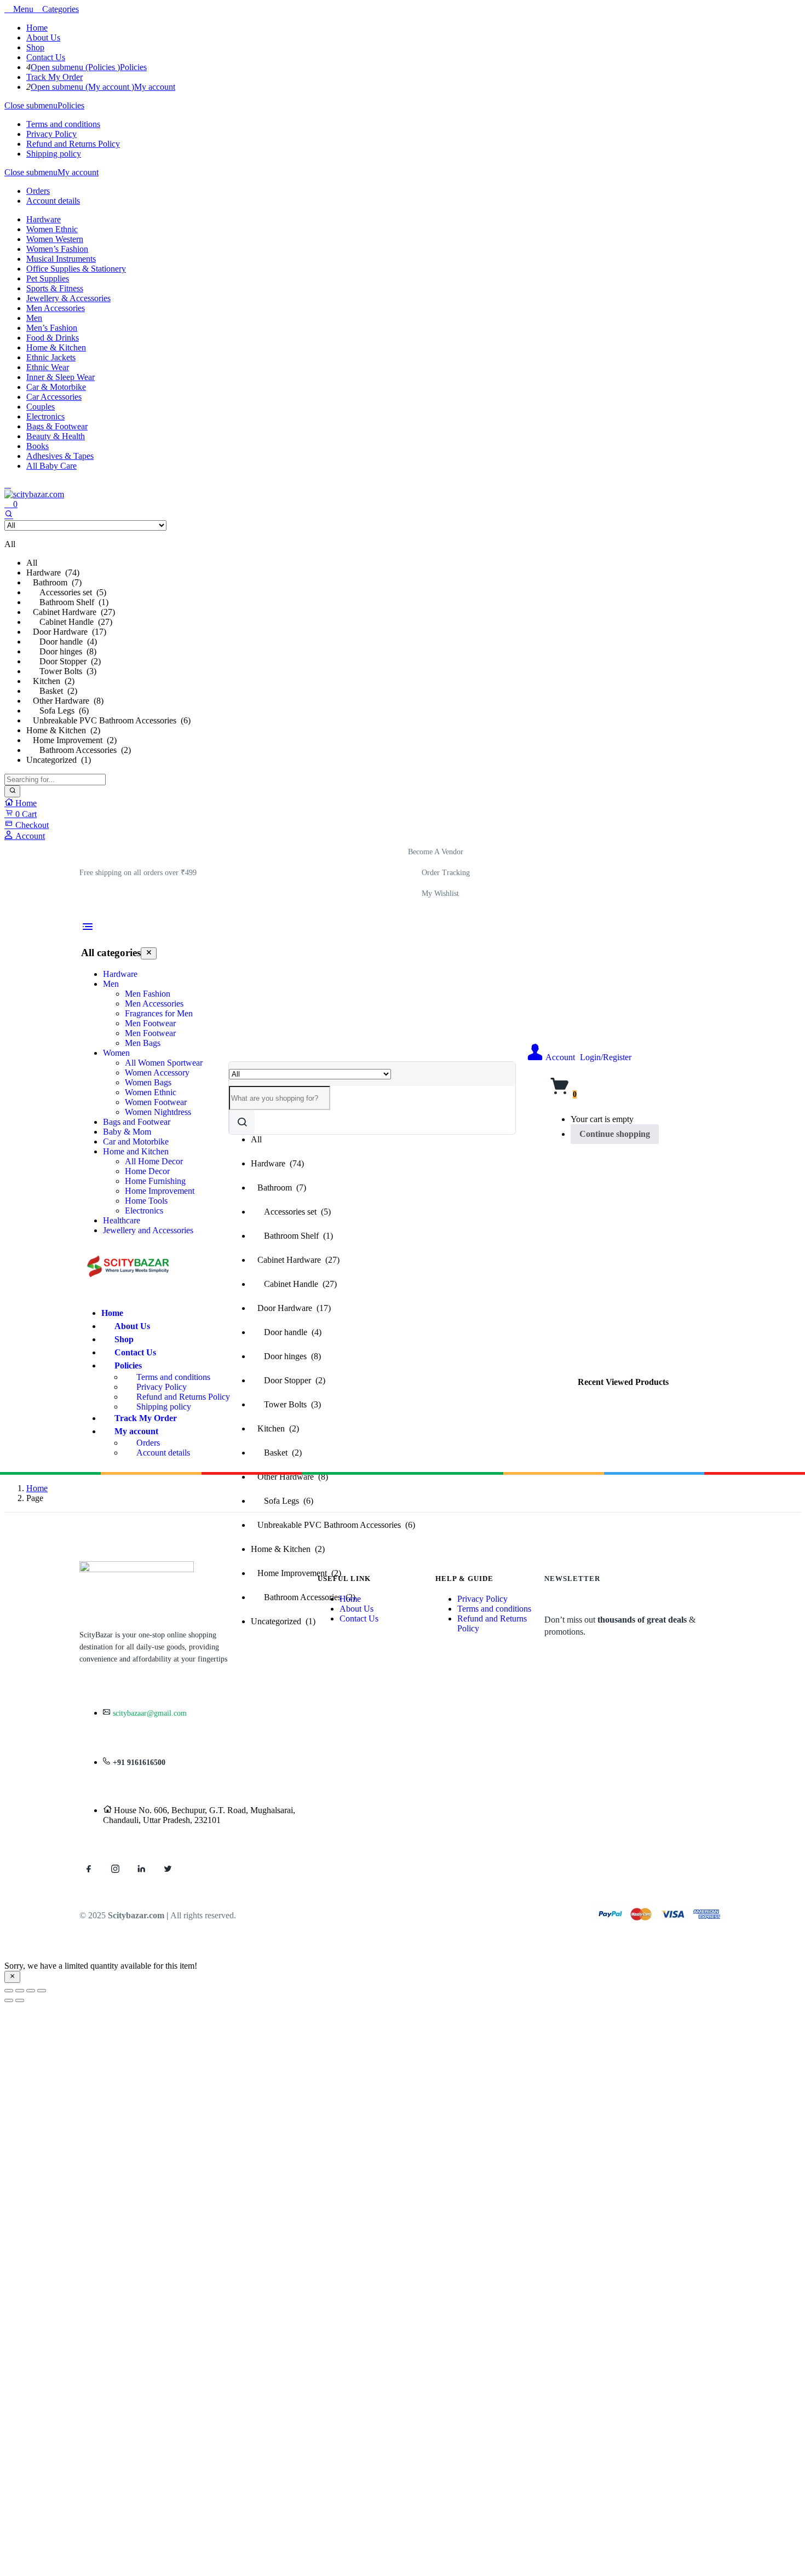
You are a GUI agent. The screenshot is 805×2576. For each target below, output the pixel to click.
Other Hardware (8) (65, 701)
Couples (41, 407)
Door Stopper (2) (64, 661)
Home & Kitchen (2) (63, 730)
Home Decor (147, 1171)
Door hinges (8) (61, 651)
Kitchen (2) (50, 681)
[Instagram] (115, 1868)
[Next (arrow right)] (20, 2000)
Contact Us (46, 57)
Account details (53, 201)
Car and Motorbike (136, 1142)
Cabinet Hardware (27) (71, 612)
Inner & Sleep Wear (61, 377)
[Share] (31, 1991)
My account (155, 87)
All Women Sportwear (164, 1063)
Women (116, 1053)
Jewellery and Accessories (148, 1230)
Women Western (55, 239)
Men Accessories (56, 308)
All (32, 563)
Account (29, 836)
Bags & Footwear (57, 426)
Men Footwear (150, 1023)
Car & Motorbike (56, 387)
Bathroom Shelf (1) (67, 602)
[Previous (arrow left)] (9, 2000)
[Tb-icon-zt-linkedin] (141, 1868)
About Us (43, 38)
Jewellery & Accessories (68, 298)
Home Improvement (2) (71, 740)
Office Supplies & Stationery (76, 269)
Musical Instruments (61, 259)
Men (34, 318)
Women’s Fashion (57, 249)
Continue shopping (615, 1134)
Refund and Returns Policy (73, 144)
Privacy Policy (51, 134)
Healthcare (122, 1220)
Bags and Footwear (137, 1122)
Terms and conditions (63, 124)
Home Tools (146, 1201)
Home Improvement (160, 1191)
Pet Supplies (48, 278)
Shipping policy (54, 154)
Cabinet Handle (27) (69, 622)
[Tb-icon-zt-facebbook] (89, 1868)
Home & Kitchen (56, 347)
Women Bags (148, 1082)
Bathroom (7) (54, 582)
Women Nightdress (158, 1112)
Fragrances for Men (159, 1013)
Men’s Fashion (52, 328)
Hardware (44, 219)
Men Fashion (148, 994)
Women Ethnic (52, 229)
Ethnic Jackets (51, 357)
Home (37, 28)
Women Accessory (157, 1073)
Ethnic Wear (48, 367)
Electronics (45, 416)
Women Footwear (156, 1102)
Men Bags (143, 1043)
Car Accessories (54, 397)
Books (38, 446)
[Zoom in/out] (9, 1991)
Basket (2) (52, 691)
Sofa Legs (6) (58, 711)
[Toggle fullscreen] (20, 1991)
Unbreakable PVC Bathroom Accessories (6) (108, 720)
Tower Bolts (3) (61, 671)
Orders (38, 191)
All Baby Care (51, 466)
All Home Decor (154, 1161)
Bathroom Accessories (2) (79, 750)
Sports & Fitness (55, 288)
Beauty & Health (56, 436)
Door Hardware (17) (66, 632)
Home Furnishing (155, 1181)
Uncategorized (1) (59, 760)
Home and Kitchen (136, 1151)
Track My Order (54, 77)
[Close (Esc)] (42, 1991)
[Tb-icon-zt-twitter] (168, 1868)
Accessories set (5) (66, 592)
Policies (133, 67)
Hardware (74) (53, 573)
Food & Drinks (53, 338)
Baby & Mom (127, 1132)
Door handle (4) (62, 642)
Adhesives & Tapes (60, 456)
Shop (35, 47)
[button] (138, 873)
